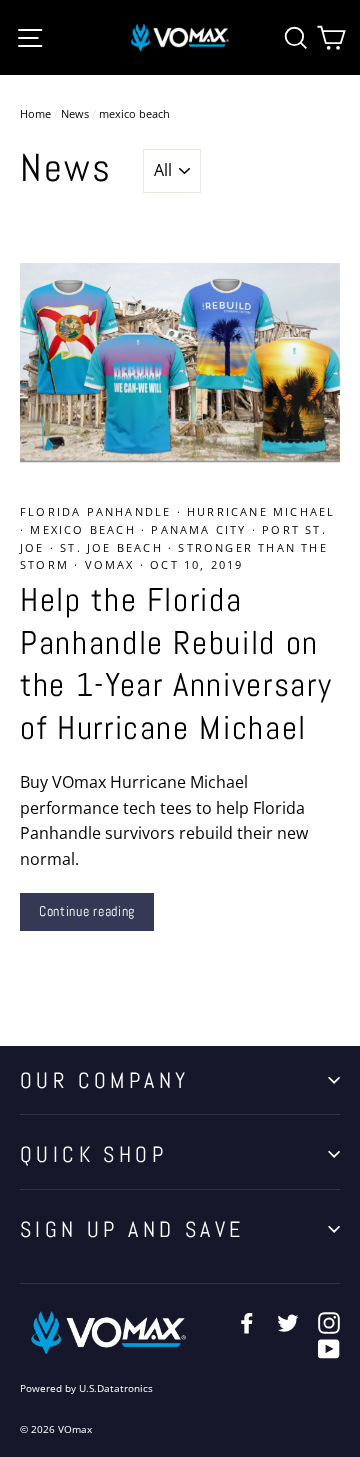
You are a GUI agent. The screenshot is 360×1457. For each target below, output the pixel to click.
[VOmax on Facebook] (247, 1322)
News (75, 113)
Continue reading (87, 911)
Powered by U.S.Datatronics (86, 1388)
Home (35, 113)
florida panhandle (98, 511)
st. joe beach (114, 547)
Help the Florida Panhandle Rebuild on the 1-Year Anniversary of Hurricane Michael (176, 664)
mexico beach (85, 529)
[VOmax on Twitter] (288, 1322)
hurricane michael (261, 511)
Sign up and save (132, 1229)
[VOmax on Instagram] (329, 1322)
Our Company (104, 1080)
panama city (201, 529)
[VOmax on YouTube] (329, 1348)
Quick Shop (93, 1154)
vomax (112, 564)
